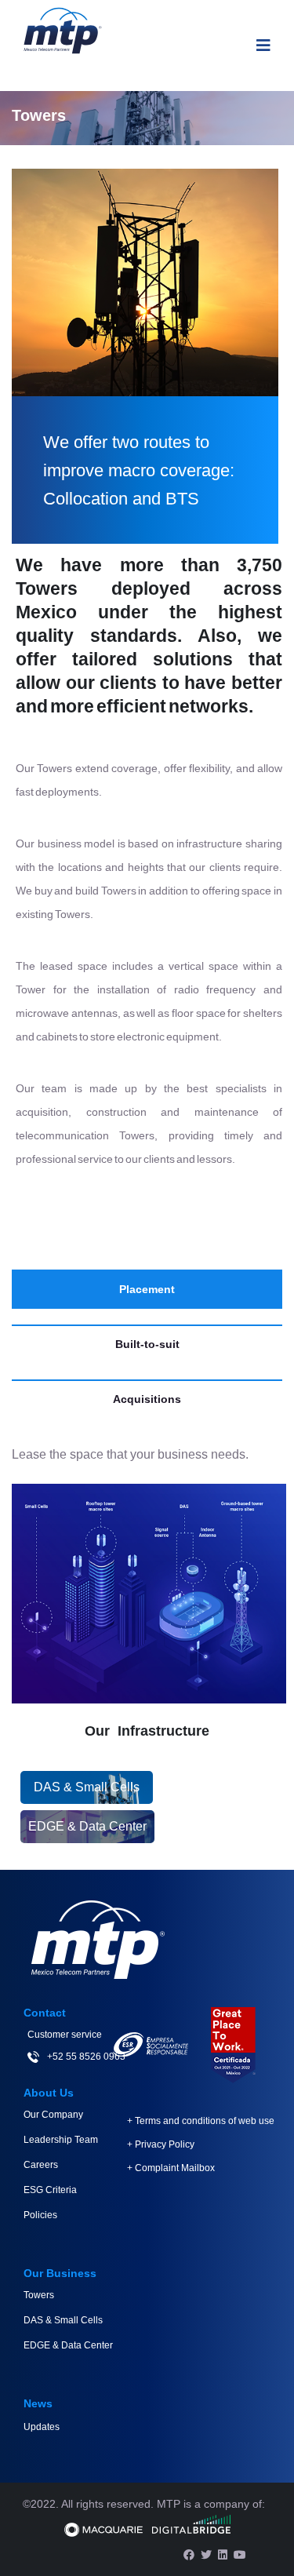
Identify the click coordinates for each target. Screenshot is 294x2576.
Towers (39, 2295)
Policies (40, 2215)
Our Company (53, 2115)
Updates (42, 2427)
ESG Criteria (50, 2190)
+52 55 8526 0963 (86, 2057)
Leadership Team (61, 2140)
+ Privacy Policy (161, 2144)
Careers (41, 2165)
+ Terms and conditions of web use (201, 2121)
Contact (45, 2013)
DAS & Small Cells (87, 1787)
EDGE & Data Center (87, 1826)
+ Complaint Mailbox (171, 2168)
